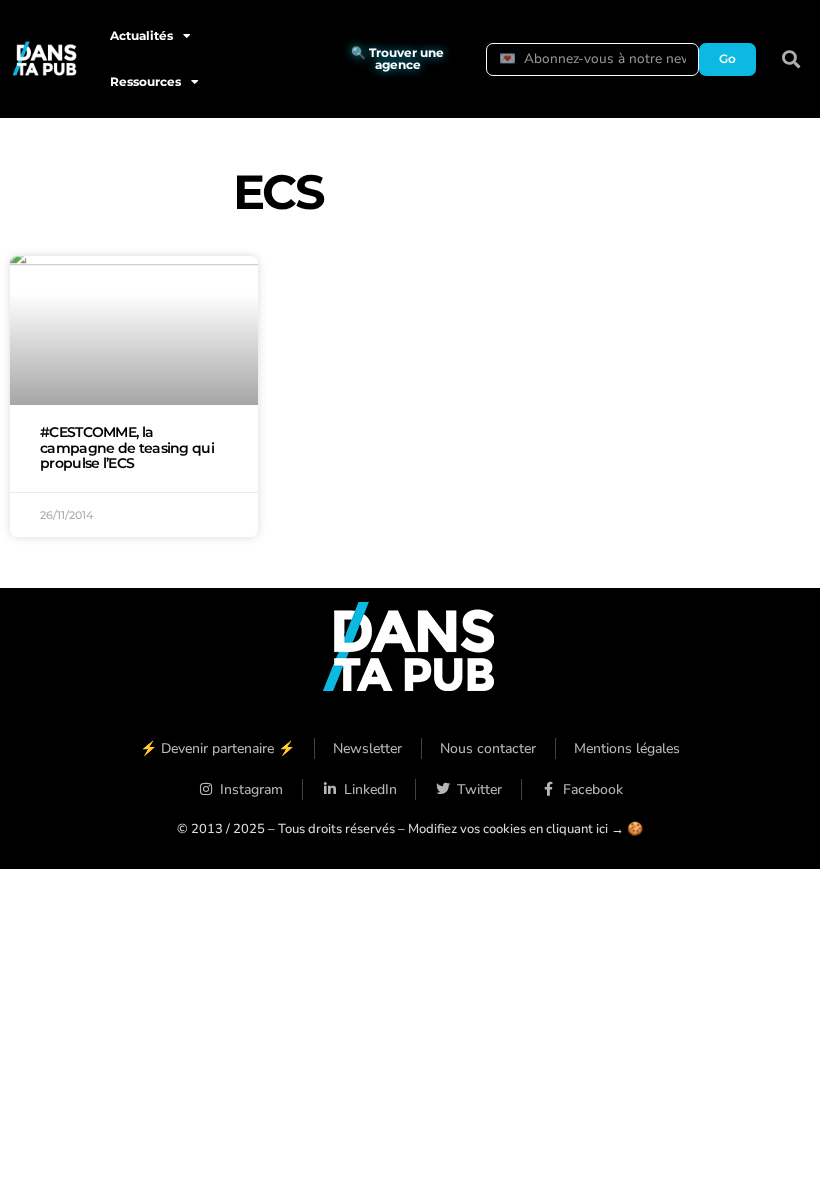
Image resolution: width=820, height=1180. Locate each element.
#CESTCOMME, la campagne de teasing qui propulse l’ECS (127, 448)
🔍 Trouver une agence (397, 58)
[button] (791, 59)
